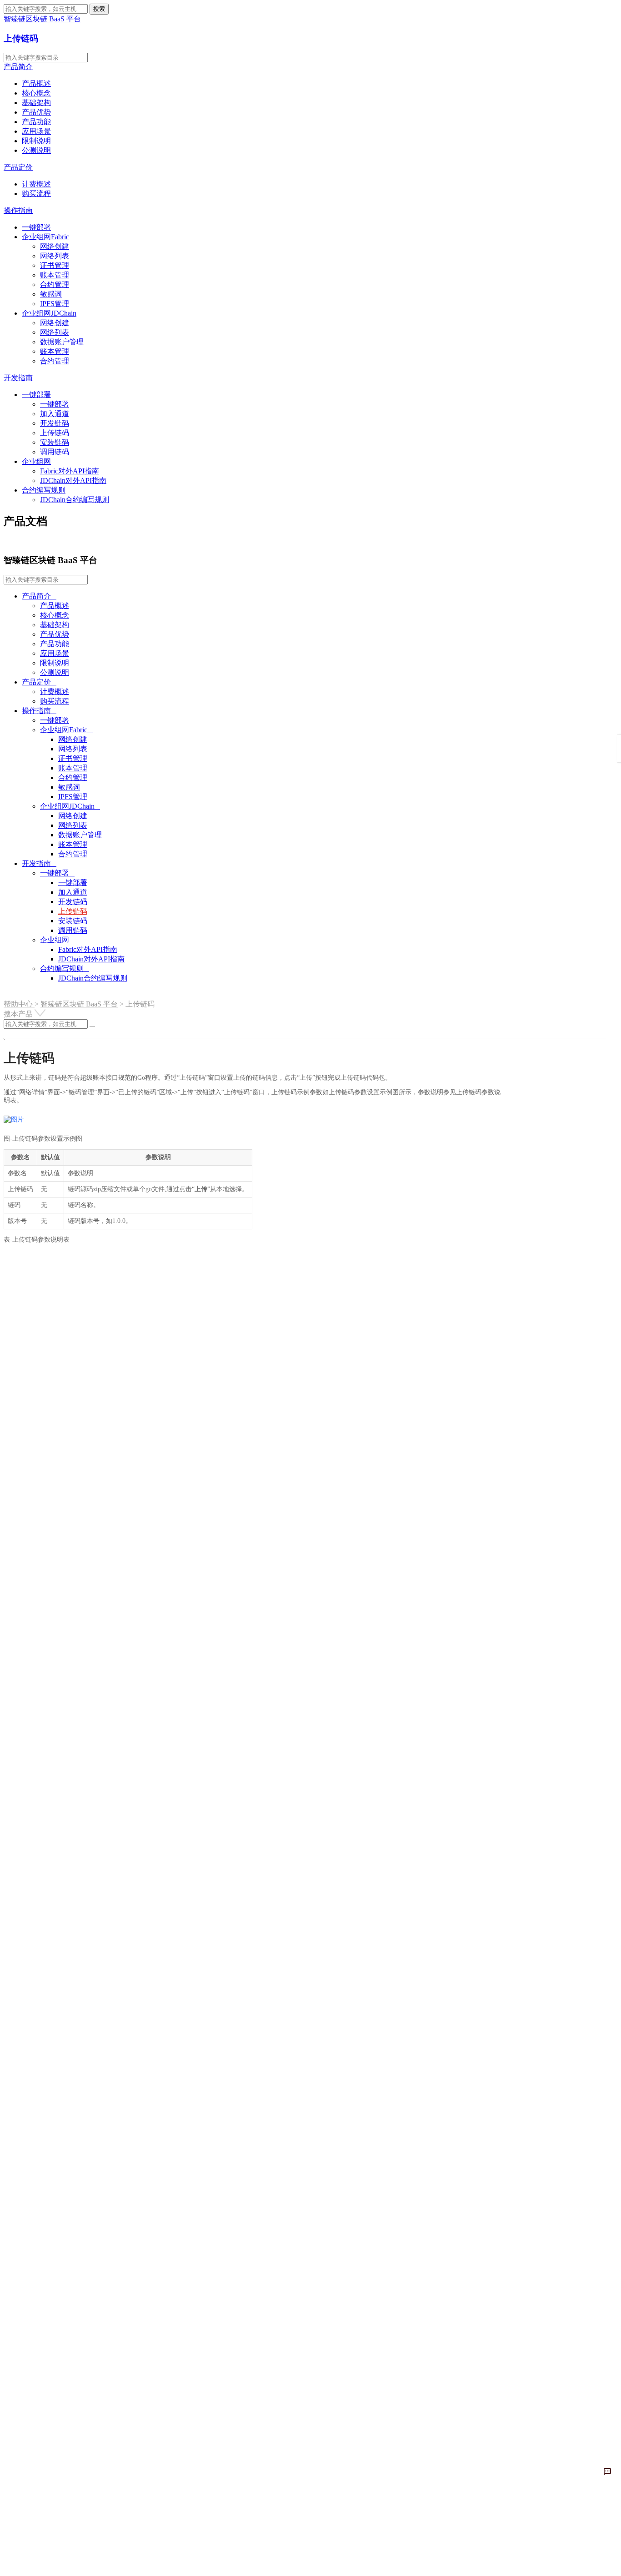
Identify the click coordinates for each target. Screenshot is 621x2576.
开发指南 (18, 378)
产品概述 (36, 83)
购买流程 (36, 194)
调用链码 (55, 452)
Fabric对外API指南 (70, 471)
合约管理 (55, 284)
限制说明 (36, 141)
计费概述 (36, 184)
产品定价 (18, 167)
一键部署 (36, 227)
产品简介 (18, 67)
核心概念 (36, 93)
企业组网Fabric (45, 237)
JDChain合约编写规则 (75, 500)
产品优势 (36, 112)
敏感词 (51, 294)
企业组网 (36, 461)
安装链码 (55, 442)
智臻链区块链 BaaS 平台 (79, 1004)
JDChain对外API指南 (73, 480)
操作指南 (18, 210)
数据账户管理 (62, 342)
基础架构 (36, 103)
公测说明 (36, 150)
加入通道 (55, 414)
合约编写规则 (44, 490)
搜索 (99, 9)
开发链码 (55, 423)
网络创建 (55, 246)
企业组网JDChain (49, 313)
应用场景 (36, 131)
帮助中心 (19, 1004)
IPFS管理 (55, 304)
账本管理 (55, 275)
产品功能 (36, 122)
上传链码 (21, 38)
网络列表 (55, 256)
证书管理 (55, 265)
